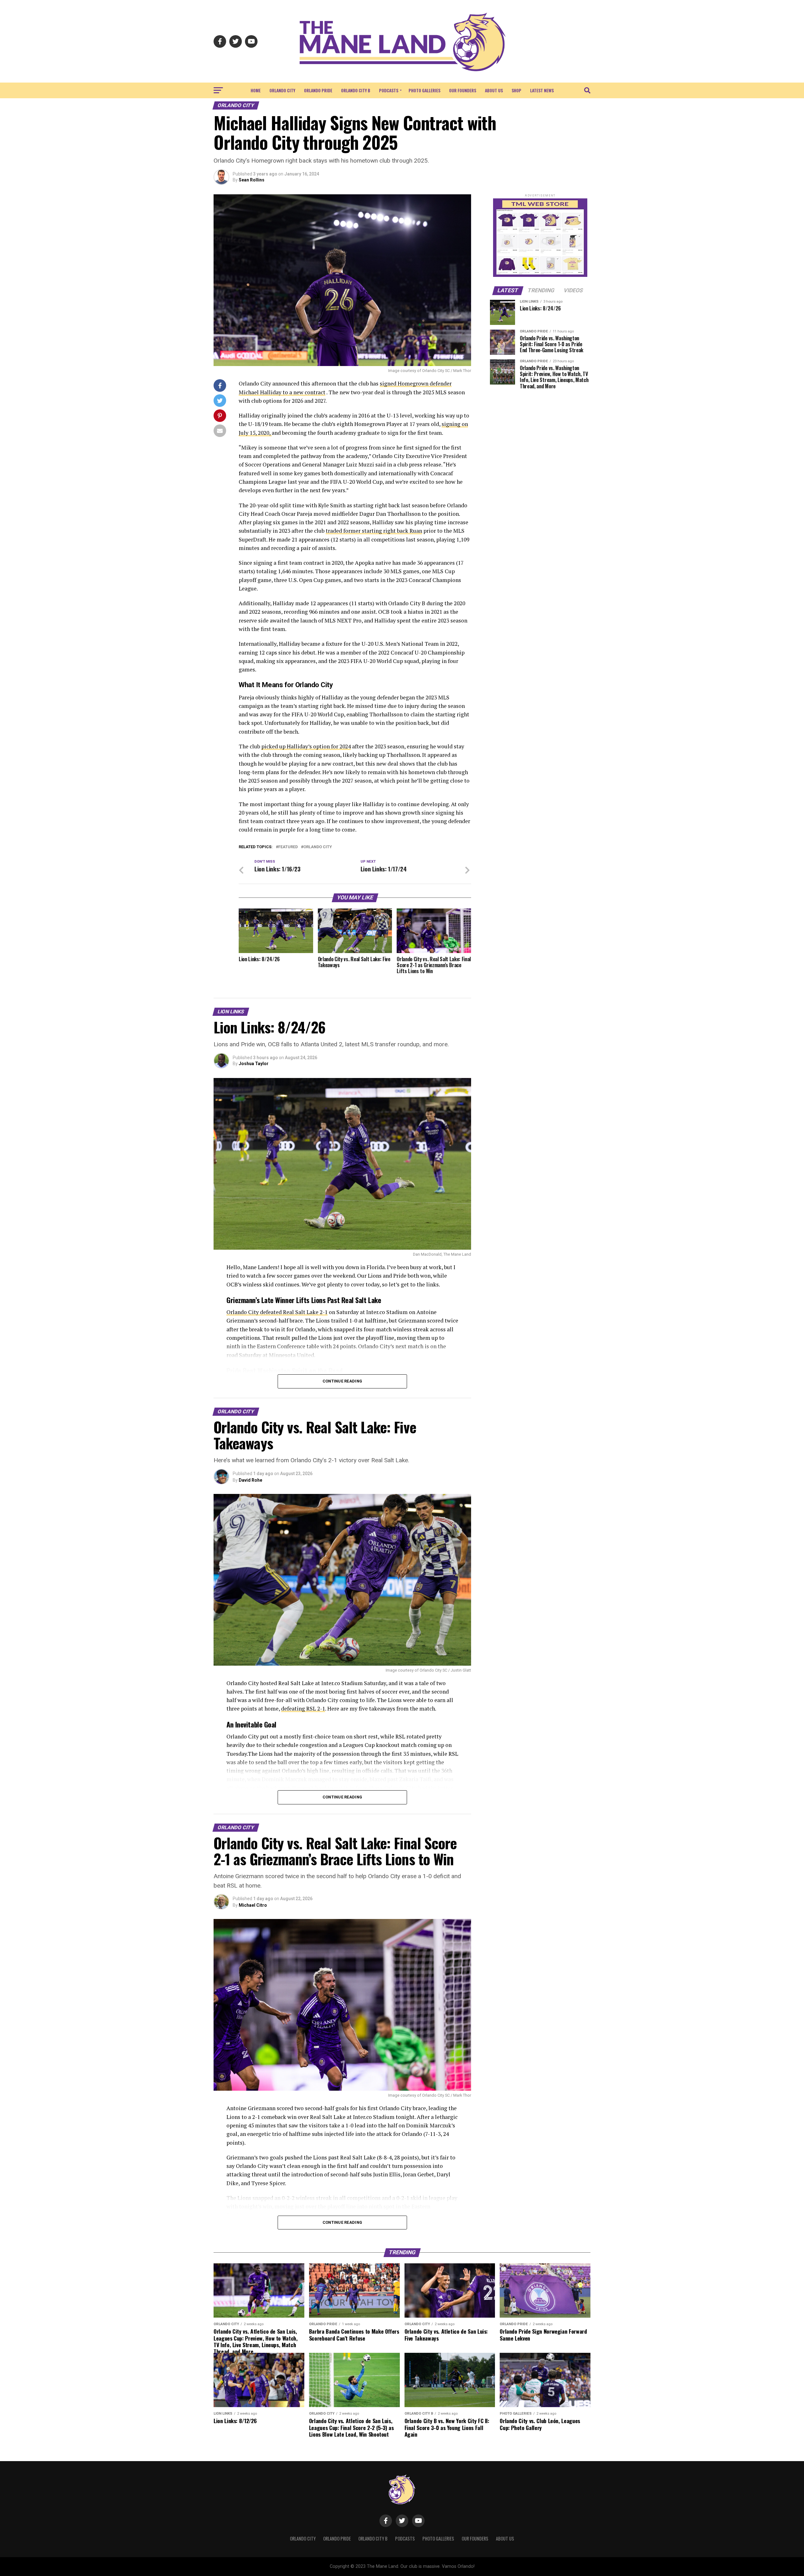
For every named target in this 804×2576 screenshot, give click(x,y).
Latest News (542, 90)
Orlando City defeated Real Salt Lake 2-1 (277, 1312)
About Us (494, 90)
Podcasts (389, 90)
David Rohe (250, 1480)
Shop (516, 90)
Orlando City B (356, 90)
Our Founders (463, 90)
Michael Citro (253, 1905)
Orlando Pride (318, 90)
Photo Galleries (424, 90)
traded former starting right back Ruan (374, 531)
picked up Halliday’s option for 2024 (306, 746)
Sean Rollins (252, 180)
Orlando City (282, 90)
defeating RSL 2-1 (303, 1708)
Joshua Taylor (254, 1064)
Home (256, 90)
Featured (288, 847)
